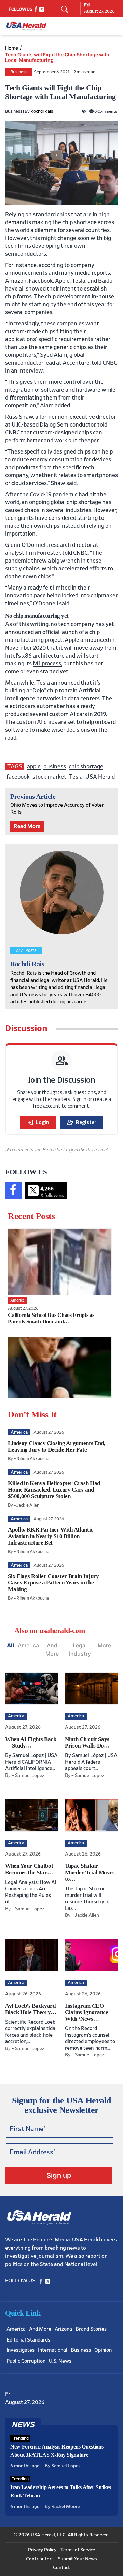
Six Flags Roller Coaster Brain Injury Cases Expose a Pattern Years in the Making (53, 1583)
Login (38, 1122)
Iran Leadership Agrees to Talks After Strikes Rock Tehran (61, 2491)
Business (19, 72)
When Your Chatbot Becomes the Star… (29, 1869)
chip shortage (86, 766)
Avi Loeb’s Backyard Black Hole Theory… (31, 2009)
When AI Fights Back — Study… (31, 1742)
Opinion (103, 2350)
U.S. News (60, 2361)
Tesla (76, 777)
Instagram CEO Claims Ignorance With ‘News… (87, 2012)
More (104, 1645)
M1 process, (47, 664)
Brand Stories (91, 2329)
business (55, 766)
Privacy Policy (42, 2550)
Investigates (20, 2350)
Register (81, 1122)
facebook (18, 777)
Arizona (63, 2329)
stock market (49, 777)
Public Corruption (26, 2361)
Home (12, 48)
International (53, 2350)
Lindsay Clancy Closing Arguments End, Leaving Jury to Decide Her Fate (56, 1446)
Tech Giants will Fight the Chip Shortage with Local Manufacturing (57, 57)
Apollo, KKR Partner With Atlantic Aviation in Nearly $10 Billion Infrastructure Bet (51, 1536)
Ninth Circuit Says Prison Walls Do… (87, 1742)
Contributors (40, 2559)
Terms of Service (78, 2550)
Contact (61, 2568)
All (11, 1645)
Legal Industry (80, 1649)
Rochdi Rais (42, 112)
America (28, 1645)
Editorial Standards (28, 2340)
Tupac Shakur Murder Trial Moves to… (90, 1872)
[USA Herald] (26, 26)
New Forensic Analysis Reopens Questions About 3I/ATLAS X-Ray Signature (57, 2451)
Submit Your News (77, 2559)
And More (52, 1649)
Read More (27, 826)
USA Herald (100, 777)
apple (34, 766)
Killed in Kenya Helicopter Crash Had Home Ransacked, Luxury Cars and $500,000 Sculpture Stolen (54, 1490)
